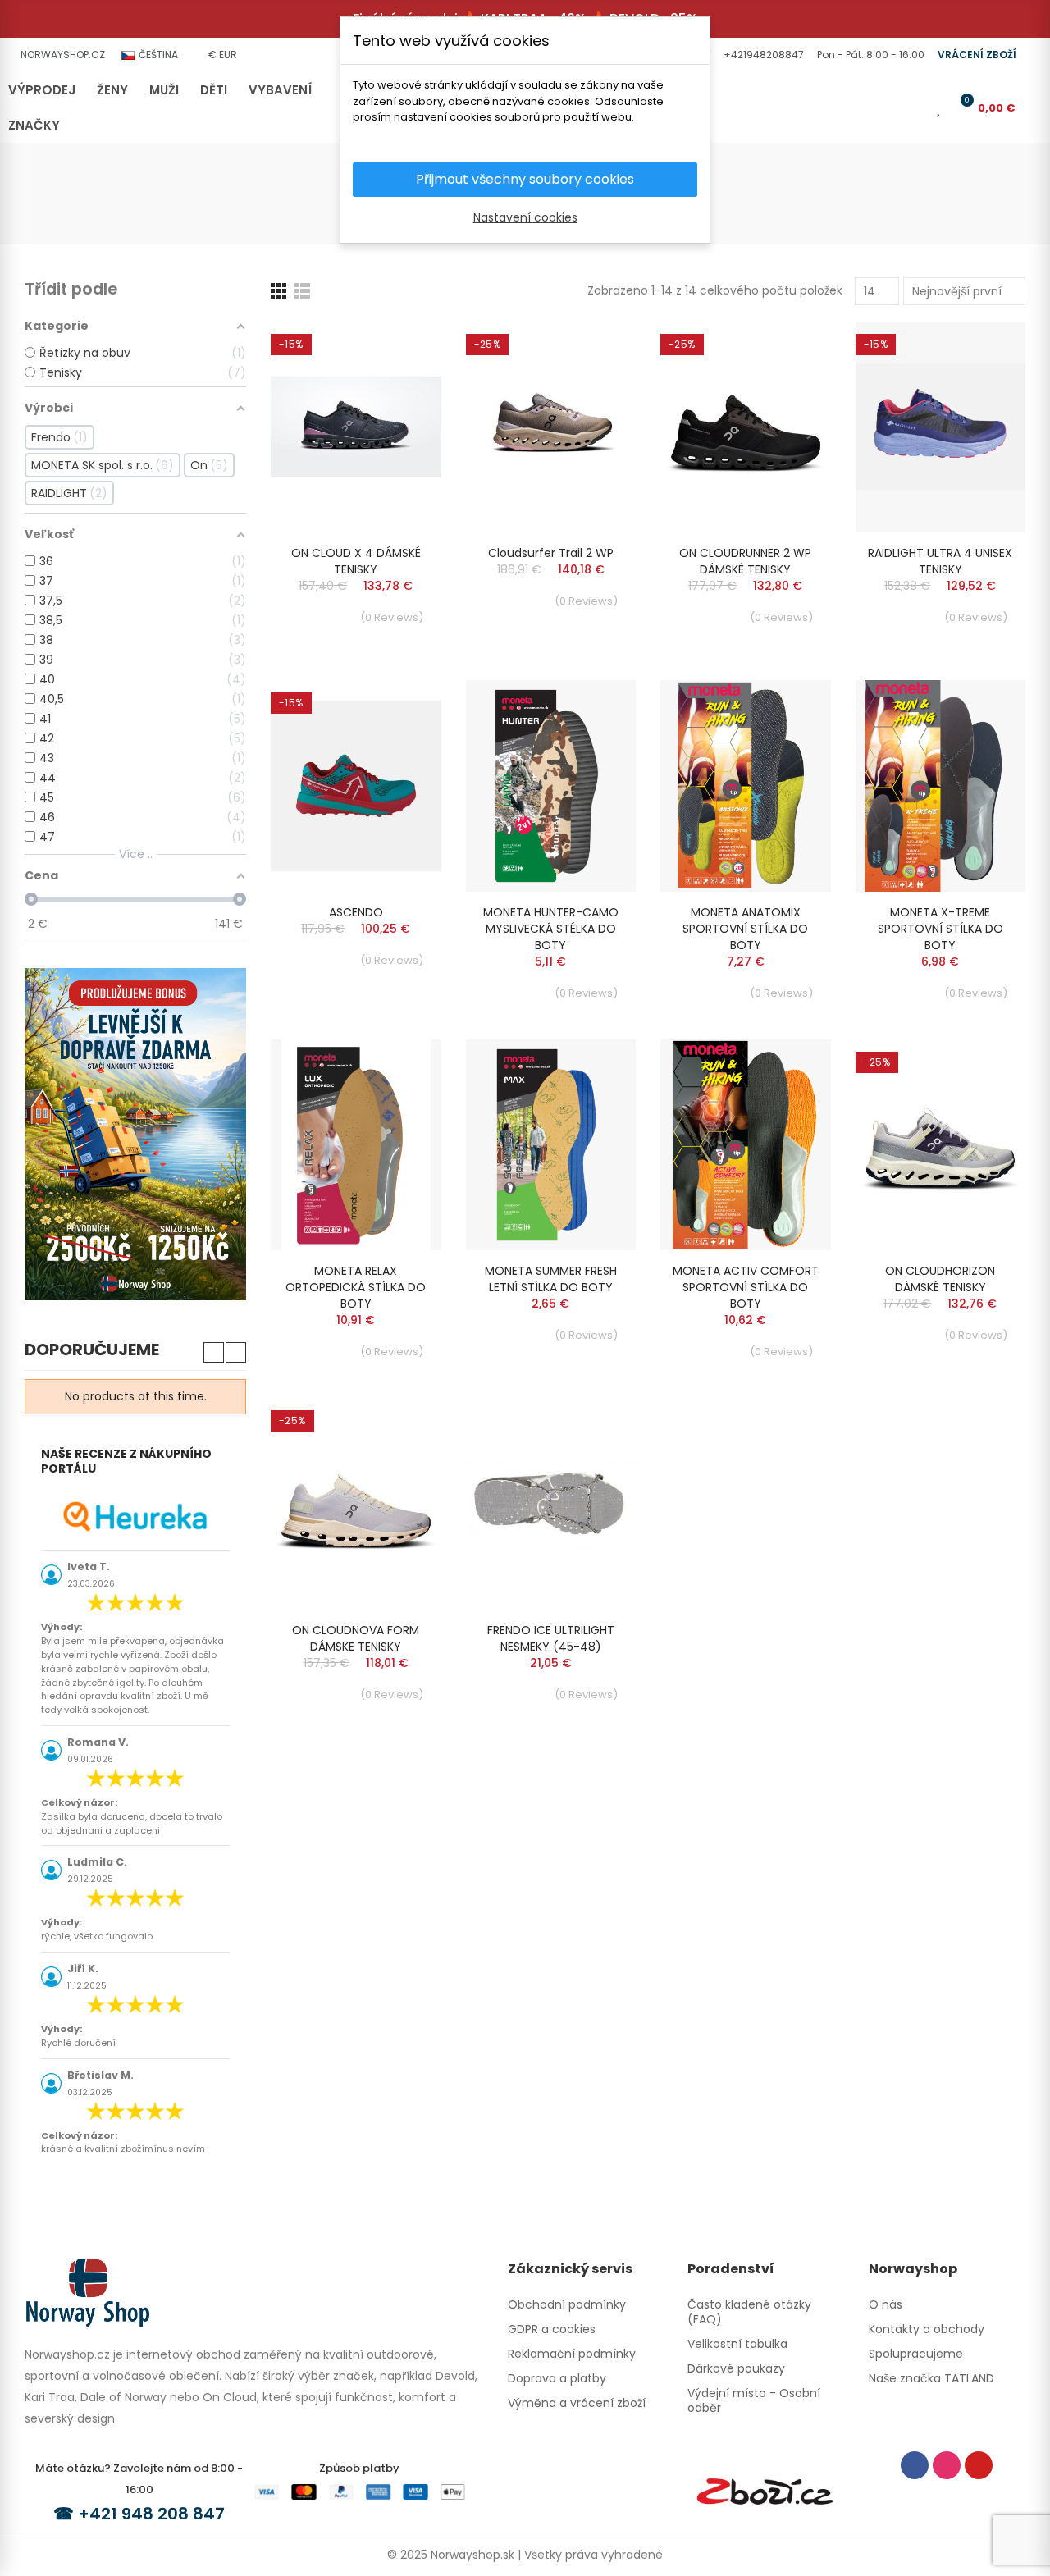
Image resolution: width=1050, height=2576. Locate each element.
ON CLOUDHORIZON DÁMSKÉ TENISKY (940, 1279)
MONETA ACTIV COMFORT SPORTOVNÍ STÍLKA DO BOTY (746, 1287)
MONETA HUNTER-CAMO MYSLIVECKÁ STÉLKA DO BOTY (551, 929)
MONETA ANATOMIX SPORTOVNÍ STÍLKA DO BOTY (745, 929)
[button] (762, 55)
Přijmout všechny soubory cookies (525, 179)
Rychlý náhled (400, 383)
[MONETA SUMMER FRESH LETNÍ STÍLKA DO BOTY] (551, 1145)
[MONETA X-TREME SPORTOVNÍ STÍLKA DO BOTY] (941, 786)
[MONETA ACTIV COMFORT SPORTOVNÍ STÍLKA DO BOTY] (746, 1145)
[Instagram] (947, 2465)
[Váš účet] (916, 107)
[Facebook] (915, 2465)
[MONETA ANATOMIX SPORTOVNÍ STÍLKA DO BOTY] (746, 786)
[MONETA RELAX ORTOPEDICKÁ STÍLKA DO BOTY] (356, 1145)
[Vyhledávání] (889, 107)
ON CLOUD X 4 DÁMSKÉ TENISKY (356, 561)
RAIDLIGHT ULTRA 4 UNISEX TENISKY (940, 561)
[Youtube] (979, 2465)
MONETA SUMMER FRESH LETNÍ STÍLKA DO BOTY (551, 1279)
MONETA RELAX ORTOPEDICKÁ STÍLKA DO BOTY (356, 1287)
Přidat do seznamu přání (400, 350)
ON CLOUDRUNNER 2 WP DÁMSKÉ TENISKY (745, 561)
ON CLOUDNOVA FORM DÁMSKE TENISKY (356, 1638)
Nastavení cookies (525, 217)
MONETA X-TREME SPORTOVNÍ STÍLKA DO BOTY (940, 929)
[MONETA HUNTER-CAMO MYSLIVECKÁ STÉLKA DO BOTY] (551, 786)
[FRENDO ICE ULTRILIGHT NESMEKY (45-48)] (551, 1504)
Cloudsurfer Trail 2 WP (551, 553)
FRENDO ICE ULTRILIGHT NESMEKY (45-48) (551, 1638)
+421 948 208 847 (151, 2514)
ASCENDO (356, 912)
